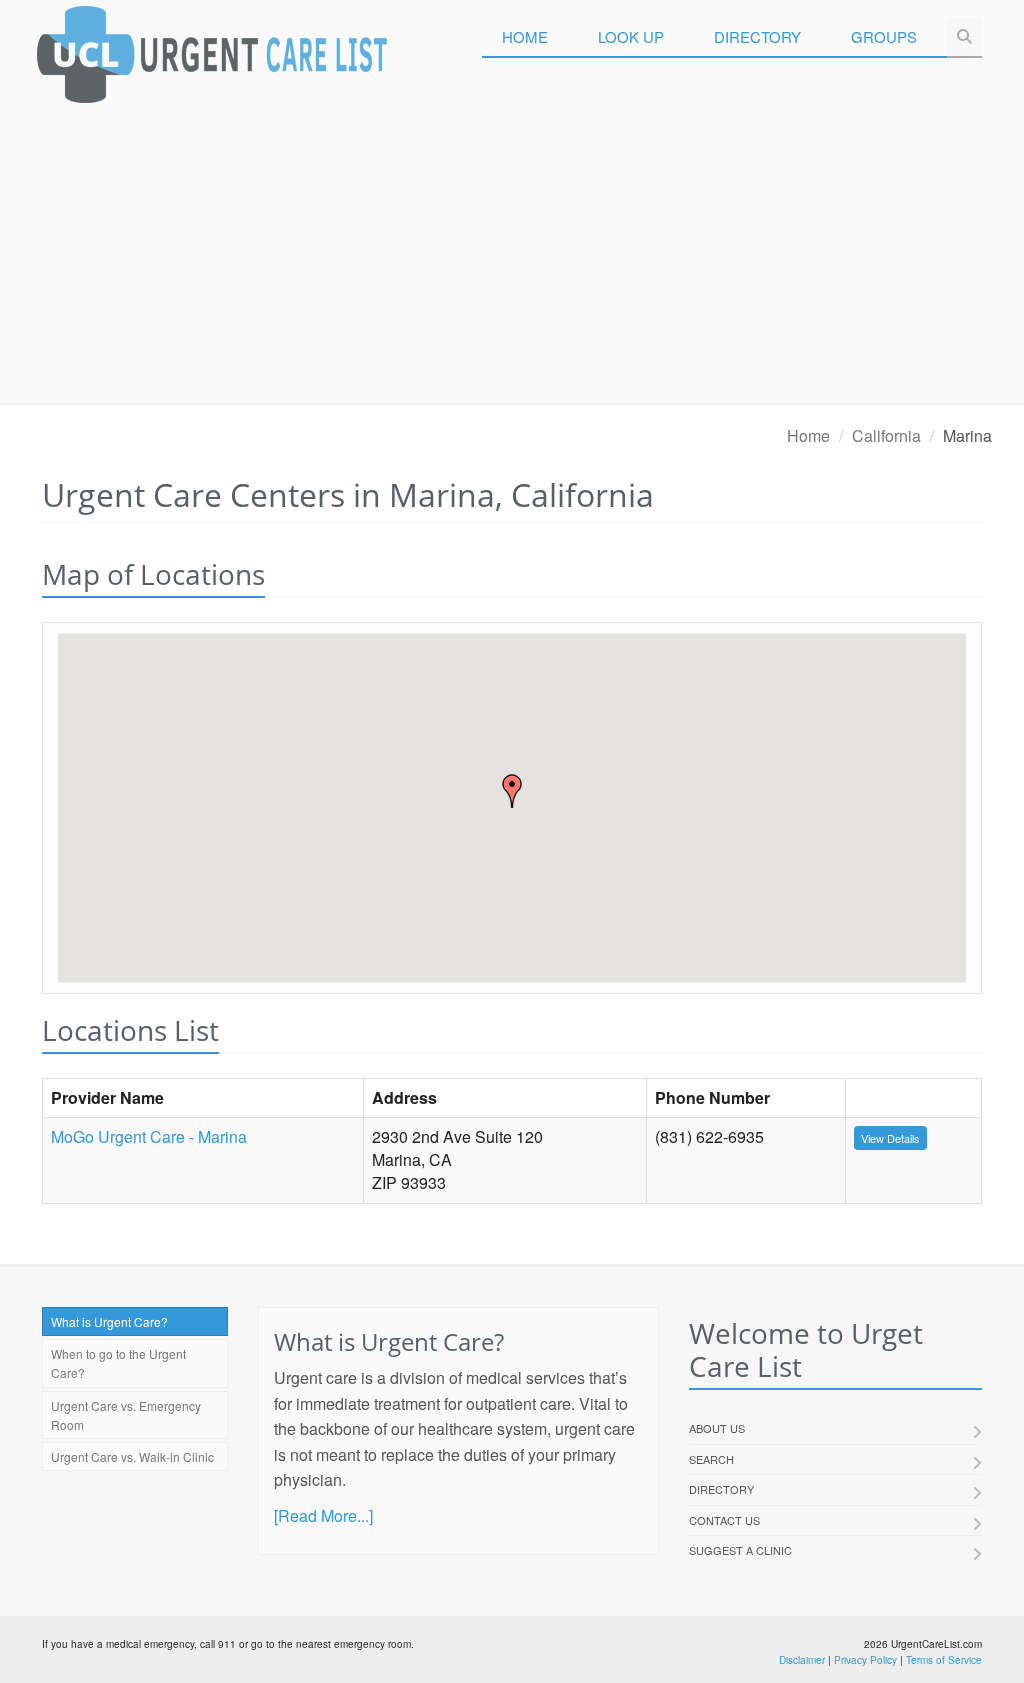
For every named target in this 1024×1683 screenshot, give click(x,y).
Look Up (631, 36)
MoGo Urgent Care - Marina (149, 1136)
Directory (757, 36)
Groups (884, 36)
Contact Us (724, 1520)
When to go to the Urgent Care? (118, 1363)
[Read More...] (323, 1515)
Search (711, 1459)
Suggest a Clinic (740, 1550)
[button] (512, 791)
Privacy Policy (865, 1660)
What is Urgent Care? (109, 1321)
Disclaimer (802, 1660)
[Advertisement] (512, 253)
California (886, 435)
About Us (717, 1428)
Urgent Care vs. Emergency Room (126, 1415)
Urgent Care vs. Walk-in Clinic (132, 1456)
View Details (890, 1138)
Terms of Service (944, 1660)
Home (525, 36)
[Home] (212, 59)
